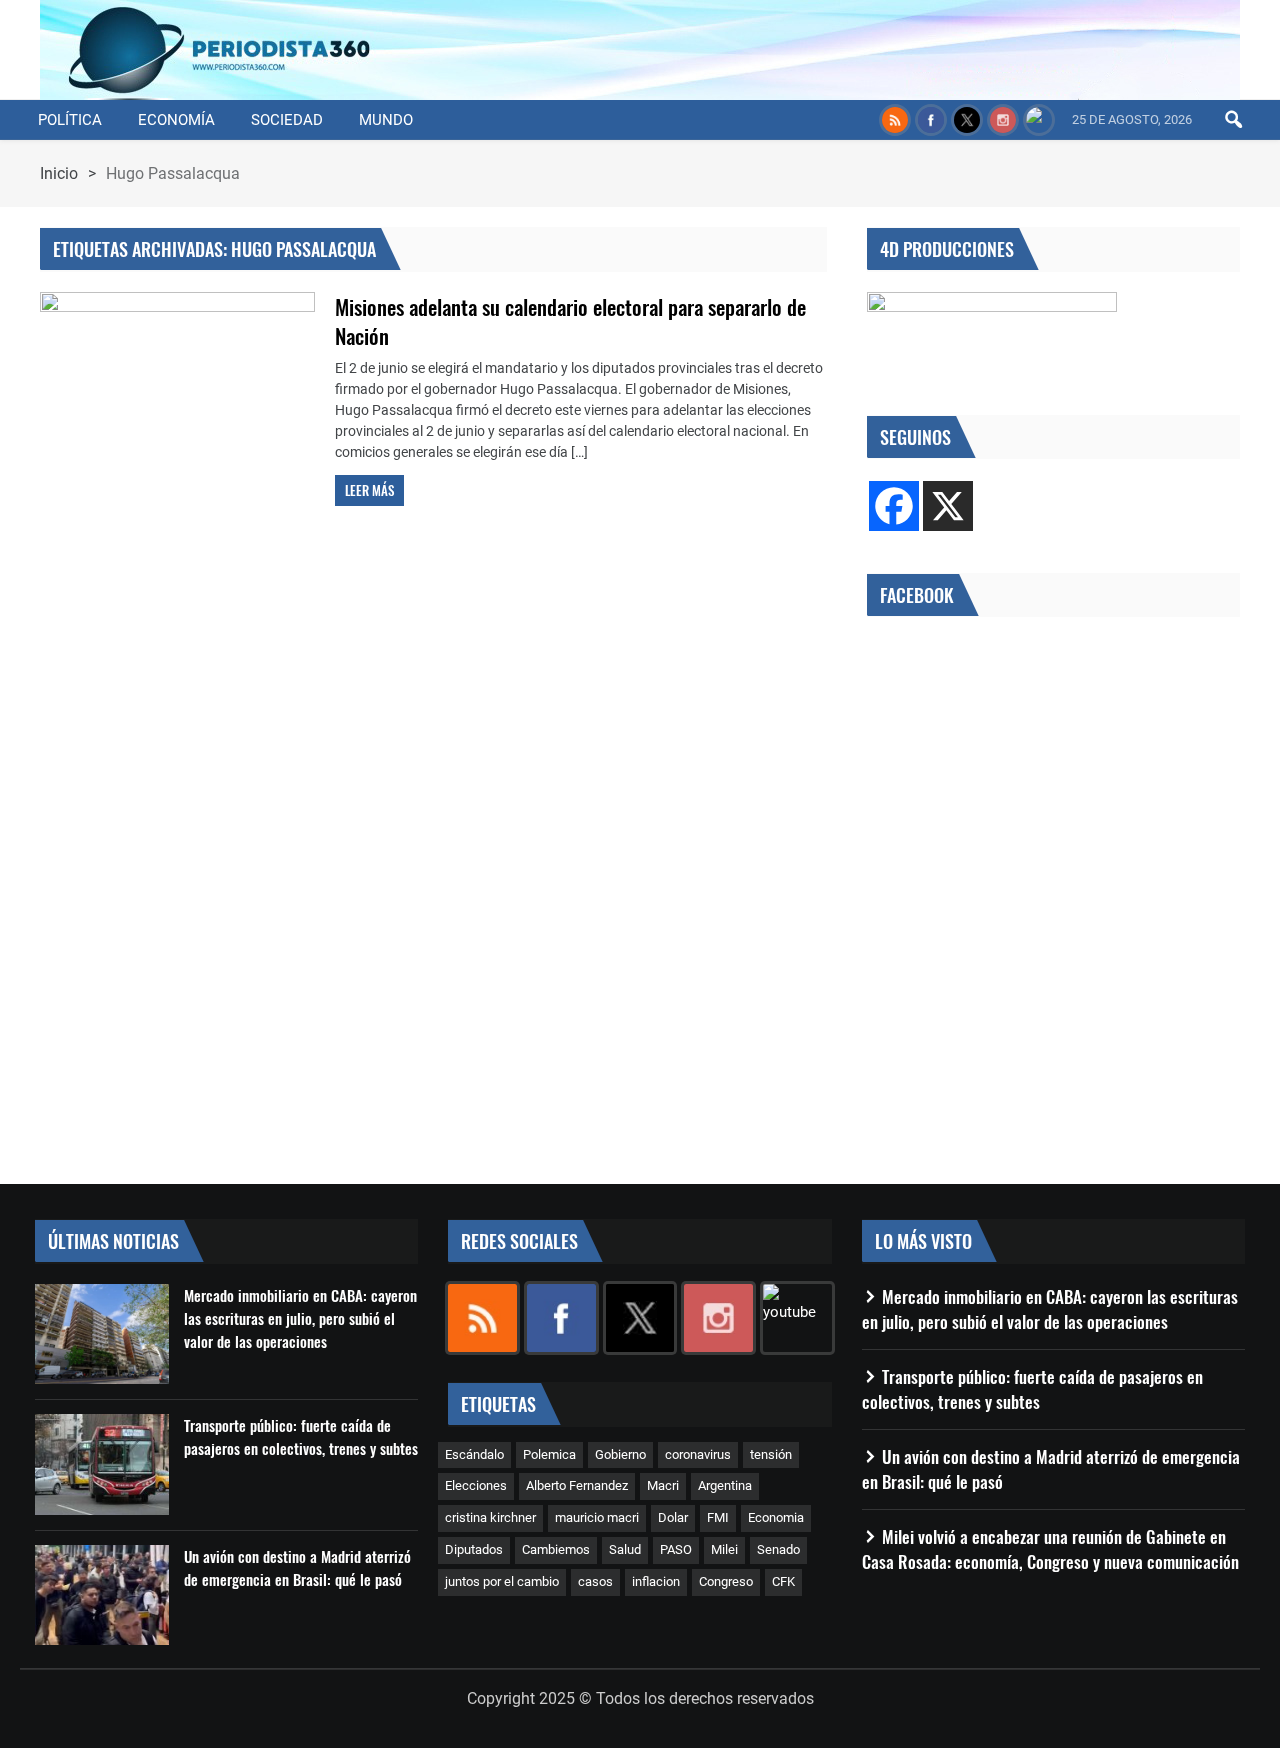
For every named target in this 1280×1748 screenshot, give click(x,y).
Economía (176, 120)
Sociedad (287, 120)
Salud (625, 1549)
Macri (663, 1485)
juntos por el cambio (502, 1581)
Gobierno (620, 1454)
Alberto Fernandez (577, 1485)
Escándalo (474, 1454)
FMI (718, 1517)
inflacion (656, 1581)
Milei (724, 1549)
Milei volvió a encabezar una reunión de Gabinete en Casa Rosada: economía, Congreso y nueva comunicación (1050, 1549)
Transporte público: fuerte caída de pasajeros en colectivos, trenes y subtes (301, 1436)
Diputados (474, 1549)
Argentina (725, 1485)
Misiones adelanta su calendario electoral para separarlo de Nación (570, 321)
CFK (783, 1581)
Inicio (59, 173)
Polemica (549, 1454)
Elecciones (476, 1485)
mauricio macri (597, 1517)
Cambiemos (556, 1549)
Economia (776, 1517)
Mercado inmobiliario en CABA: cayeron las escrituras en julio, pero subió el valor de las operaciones (300, 1318)
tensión (771, 1454)
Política (70, 120)
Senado (778, 1549)
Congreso (726, 1581)
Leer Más (369, 490)
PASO (676, 1549)
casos (595, 1581)
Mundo (386, 120)
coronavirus (698, 1454)
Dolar (673, 1517)
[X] (948, 506)
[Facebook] (894, 506)
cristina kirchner (490, 1517)
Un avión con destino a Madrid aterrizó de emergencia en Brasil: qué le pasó (297, 1567)
